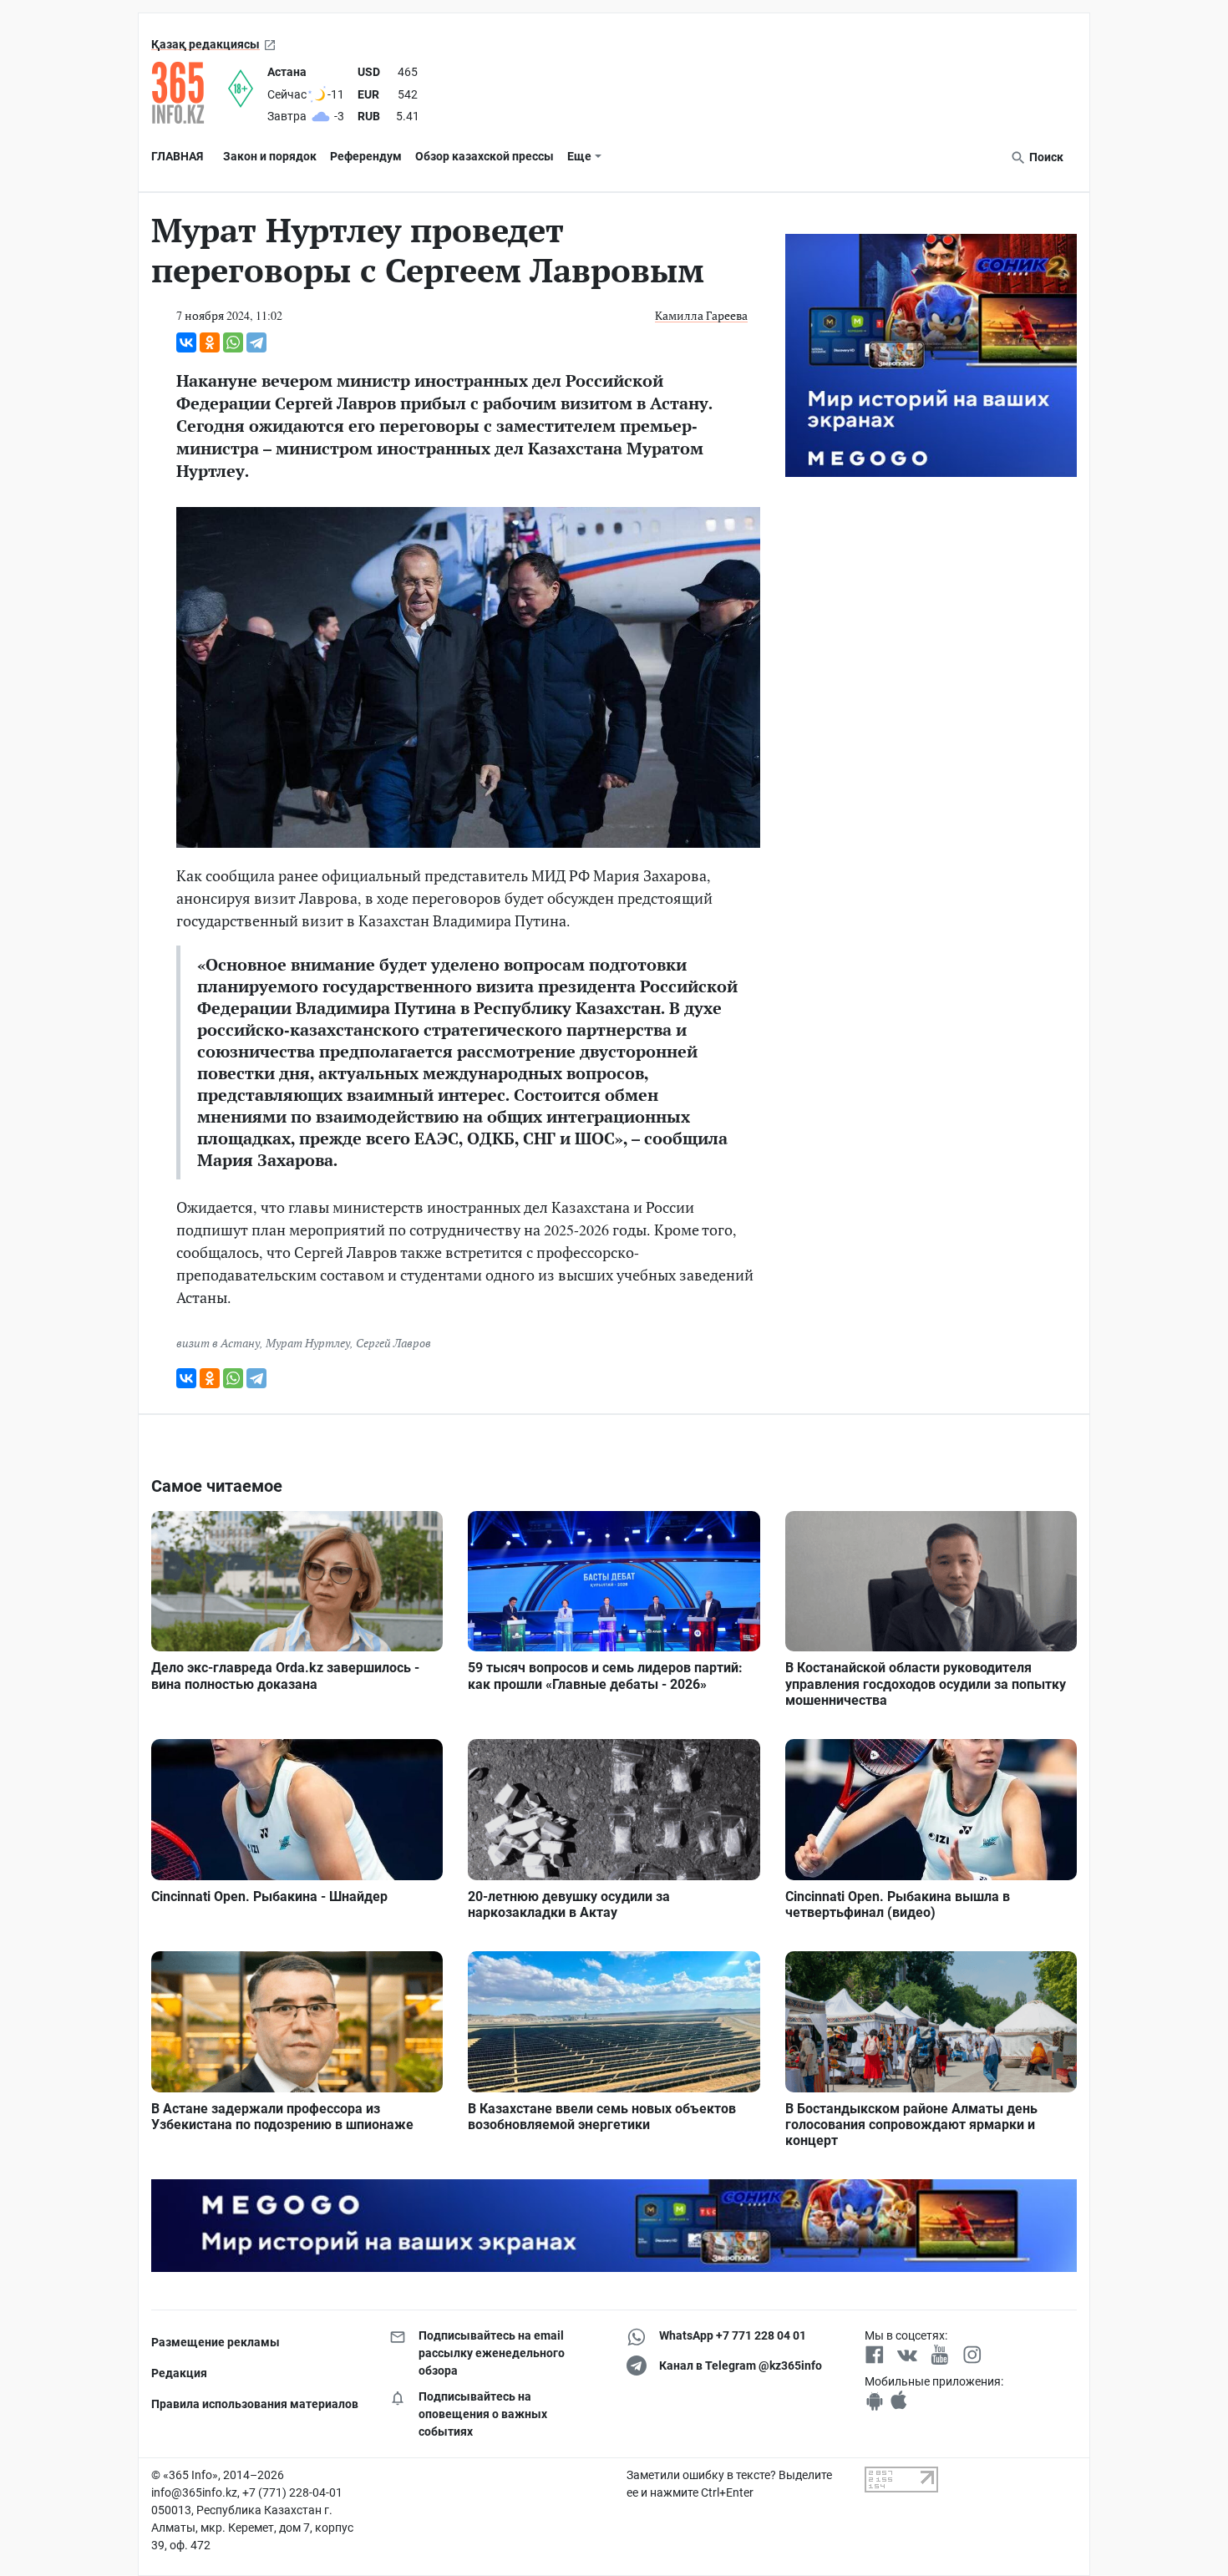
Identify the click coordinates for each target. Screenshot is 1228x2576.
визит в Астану (218, 1343)
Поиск (1045, 157)
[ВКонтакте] (186, 342)
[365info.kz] (190, 93)
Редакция (179, 2373)
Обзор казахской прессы (485, 156)
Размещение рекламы (216, 2342)
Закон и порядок (270, 156)
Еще (579, 156)
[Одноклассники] (210, 342)
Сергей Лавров (393, 1343)
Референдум (366, 156)
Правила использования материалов (255, 2404)
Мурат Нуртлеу (308, 1343)
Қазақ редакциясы (206, 44)
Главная (177, 156)
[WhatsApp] (233, 342)
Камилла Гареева (701, 315)
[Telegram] (256, 342)
